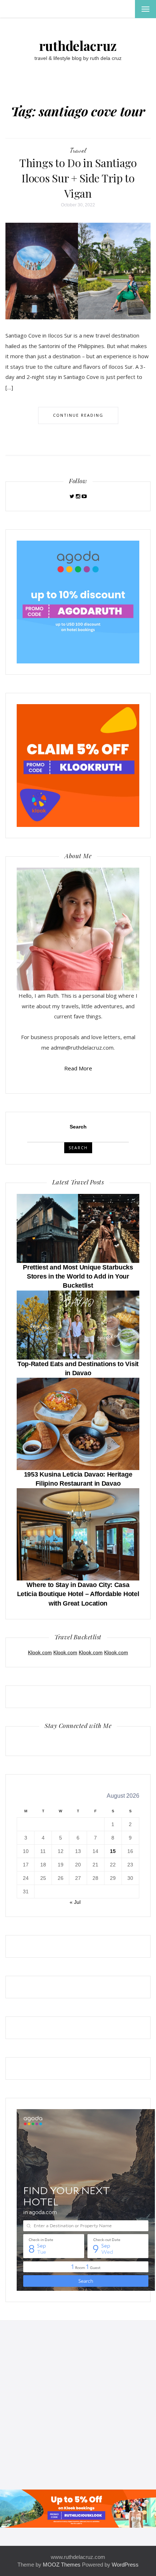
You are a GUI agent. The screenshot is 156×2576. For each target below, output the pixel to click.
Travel (78, 150)
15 (113, 1851)
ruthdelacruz (78, 45)
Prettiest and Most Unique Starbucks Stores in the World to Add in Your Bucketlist (78, 1276)
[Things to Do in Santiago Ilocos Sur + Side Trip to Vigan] (78, 271)
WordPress (125, 2565)
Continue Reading (78, 415)
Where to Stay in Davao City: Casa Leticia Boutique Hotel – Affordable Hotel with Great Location (78, 1594)
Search (78, 1127)
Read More (78, 1068)
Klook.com (40, 1652)
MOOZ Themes (62, 2565)
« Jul (75, 1902)
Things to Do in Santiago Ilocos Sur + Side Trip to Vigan (78, 178)
